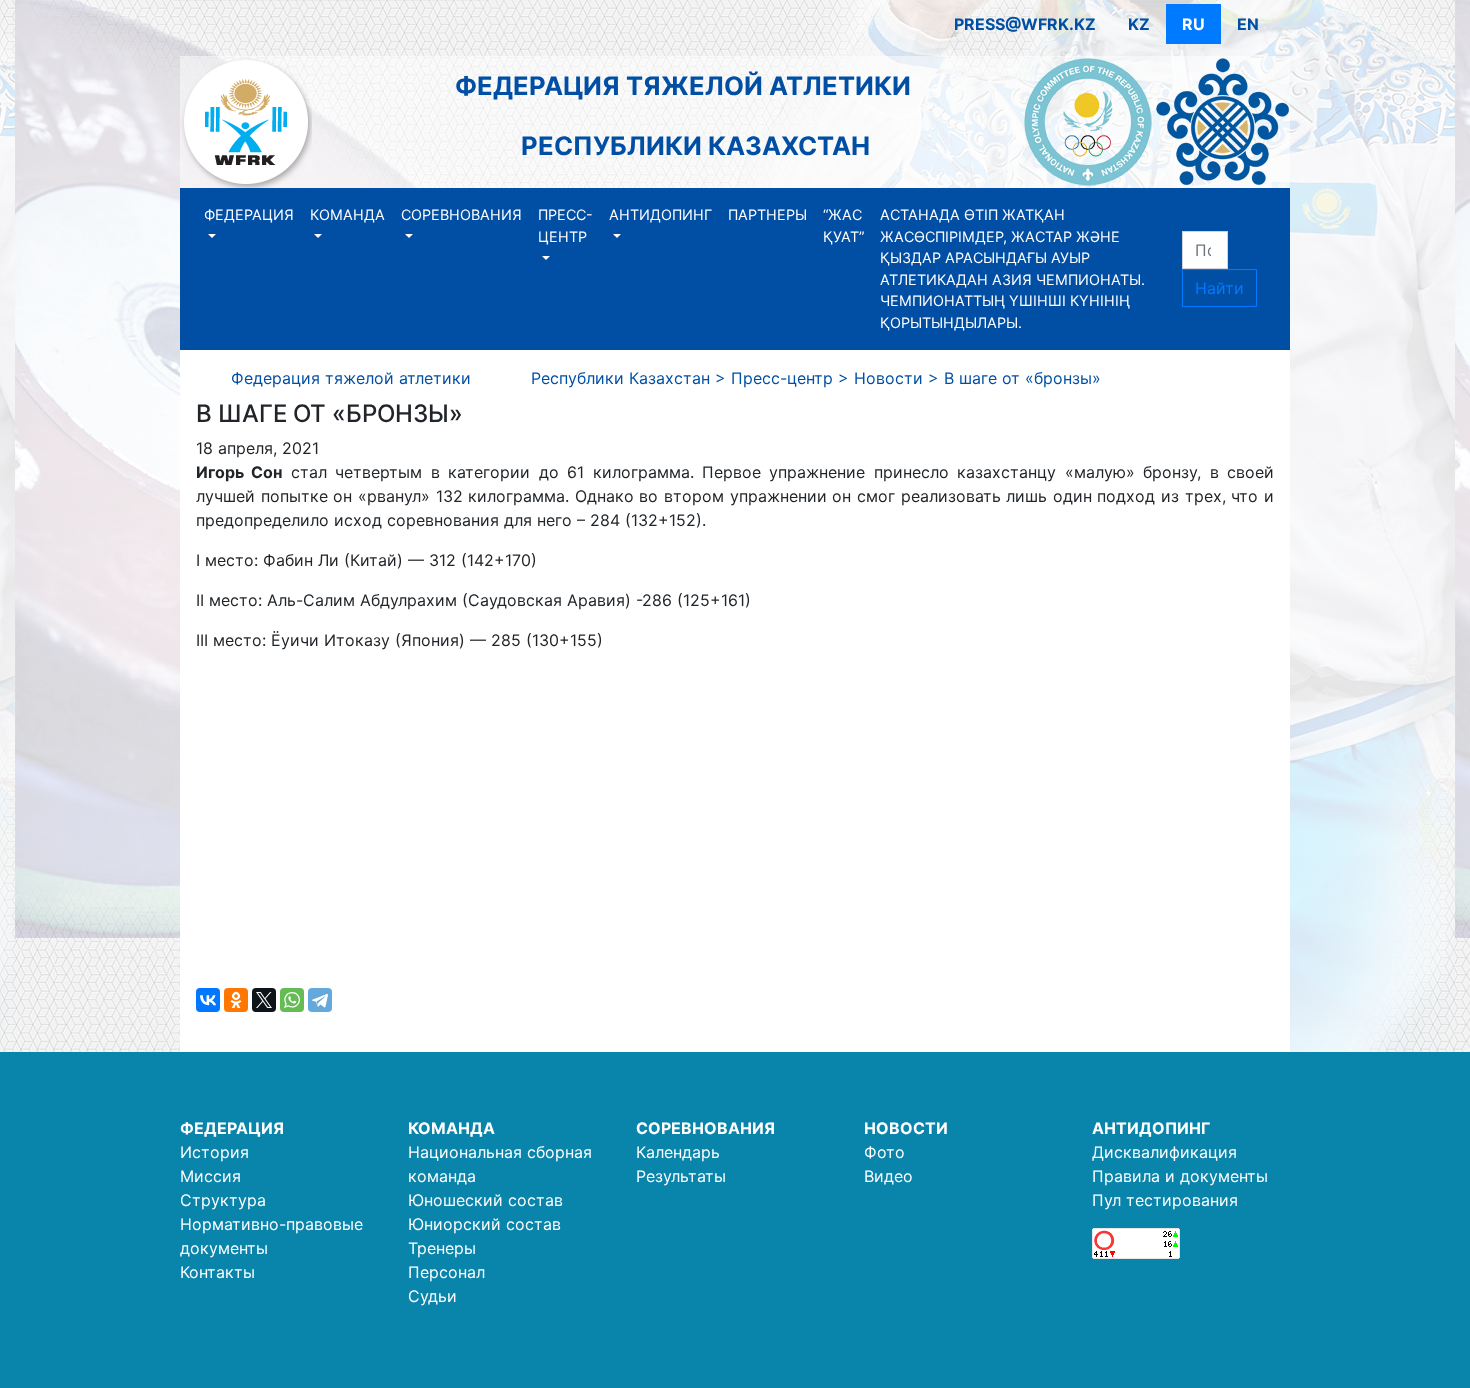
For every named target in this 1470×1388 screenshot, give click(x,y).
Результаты (681, 1176)
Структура (223, 1200)
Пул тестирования (1165, 1200)
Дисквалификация (1164, 1152)
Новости (906, 1128)
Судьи (432, 1296)
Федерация (249, 214)
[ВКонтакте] (208, 1000)
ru (1193, 24)
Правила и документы (1180, 1176)
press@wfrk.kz (1025, 24)
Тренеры (442, 1248)
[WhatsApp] (292, 1000)
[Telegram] (320, 1000)
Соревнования (461, 214)
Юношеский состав (485, 1200)
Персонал (446, 1272)
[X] (264, 1000)
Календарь (678, 1152)
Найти (1219, 288)
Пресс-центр (565, 225)
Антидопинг (660, 214)
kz (1139, 24)
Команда (347, 214)
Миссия (210, 1176)
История (214, 1152)
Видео (888, 1176)
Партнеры (767, 214)
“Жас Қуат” (843, 225)
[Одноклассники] (236, 1000)
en (1248, 24)
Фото (884, 1152)
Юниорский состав (484, 1224)
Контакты (217, 1272)
